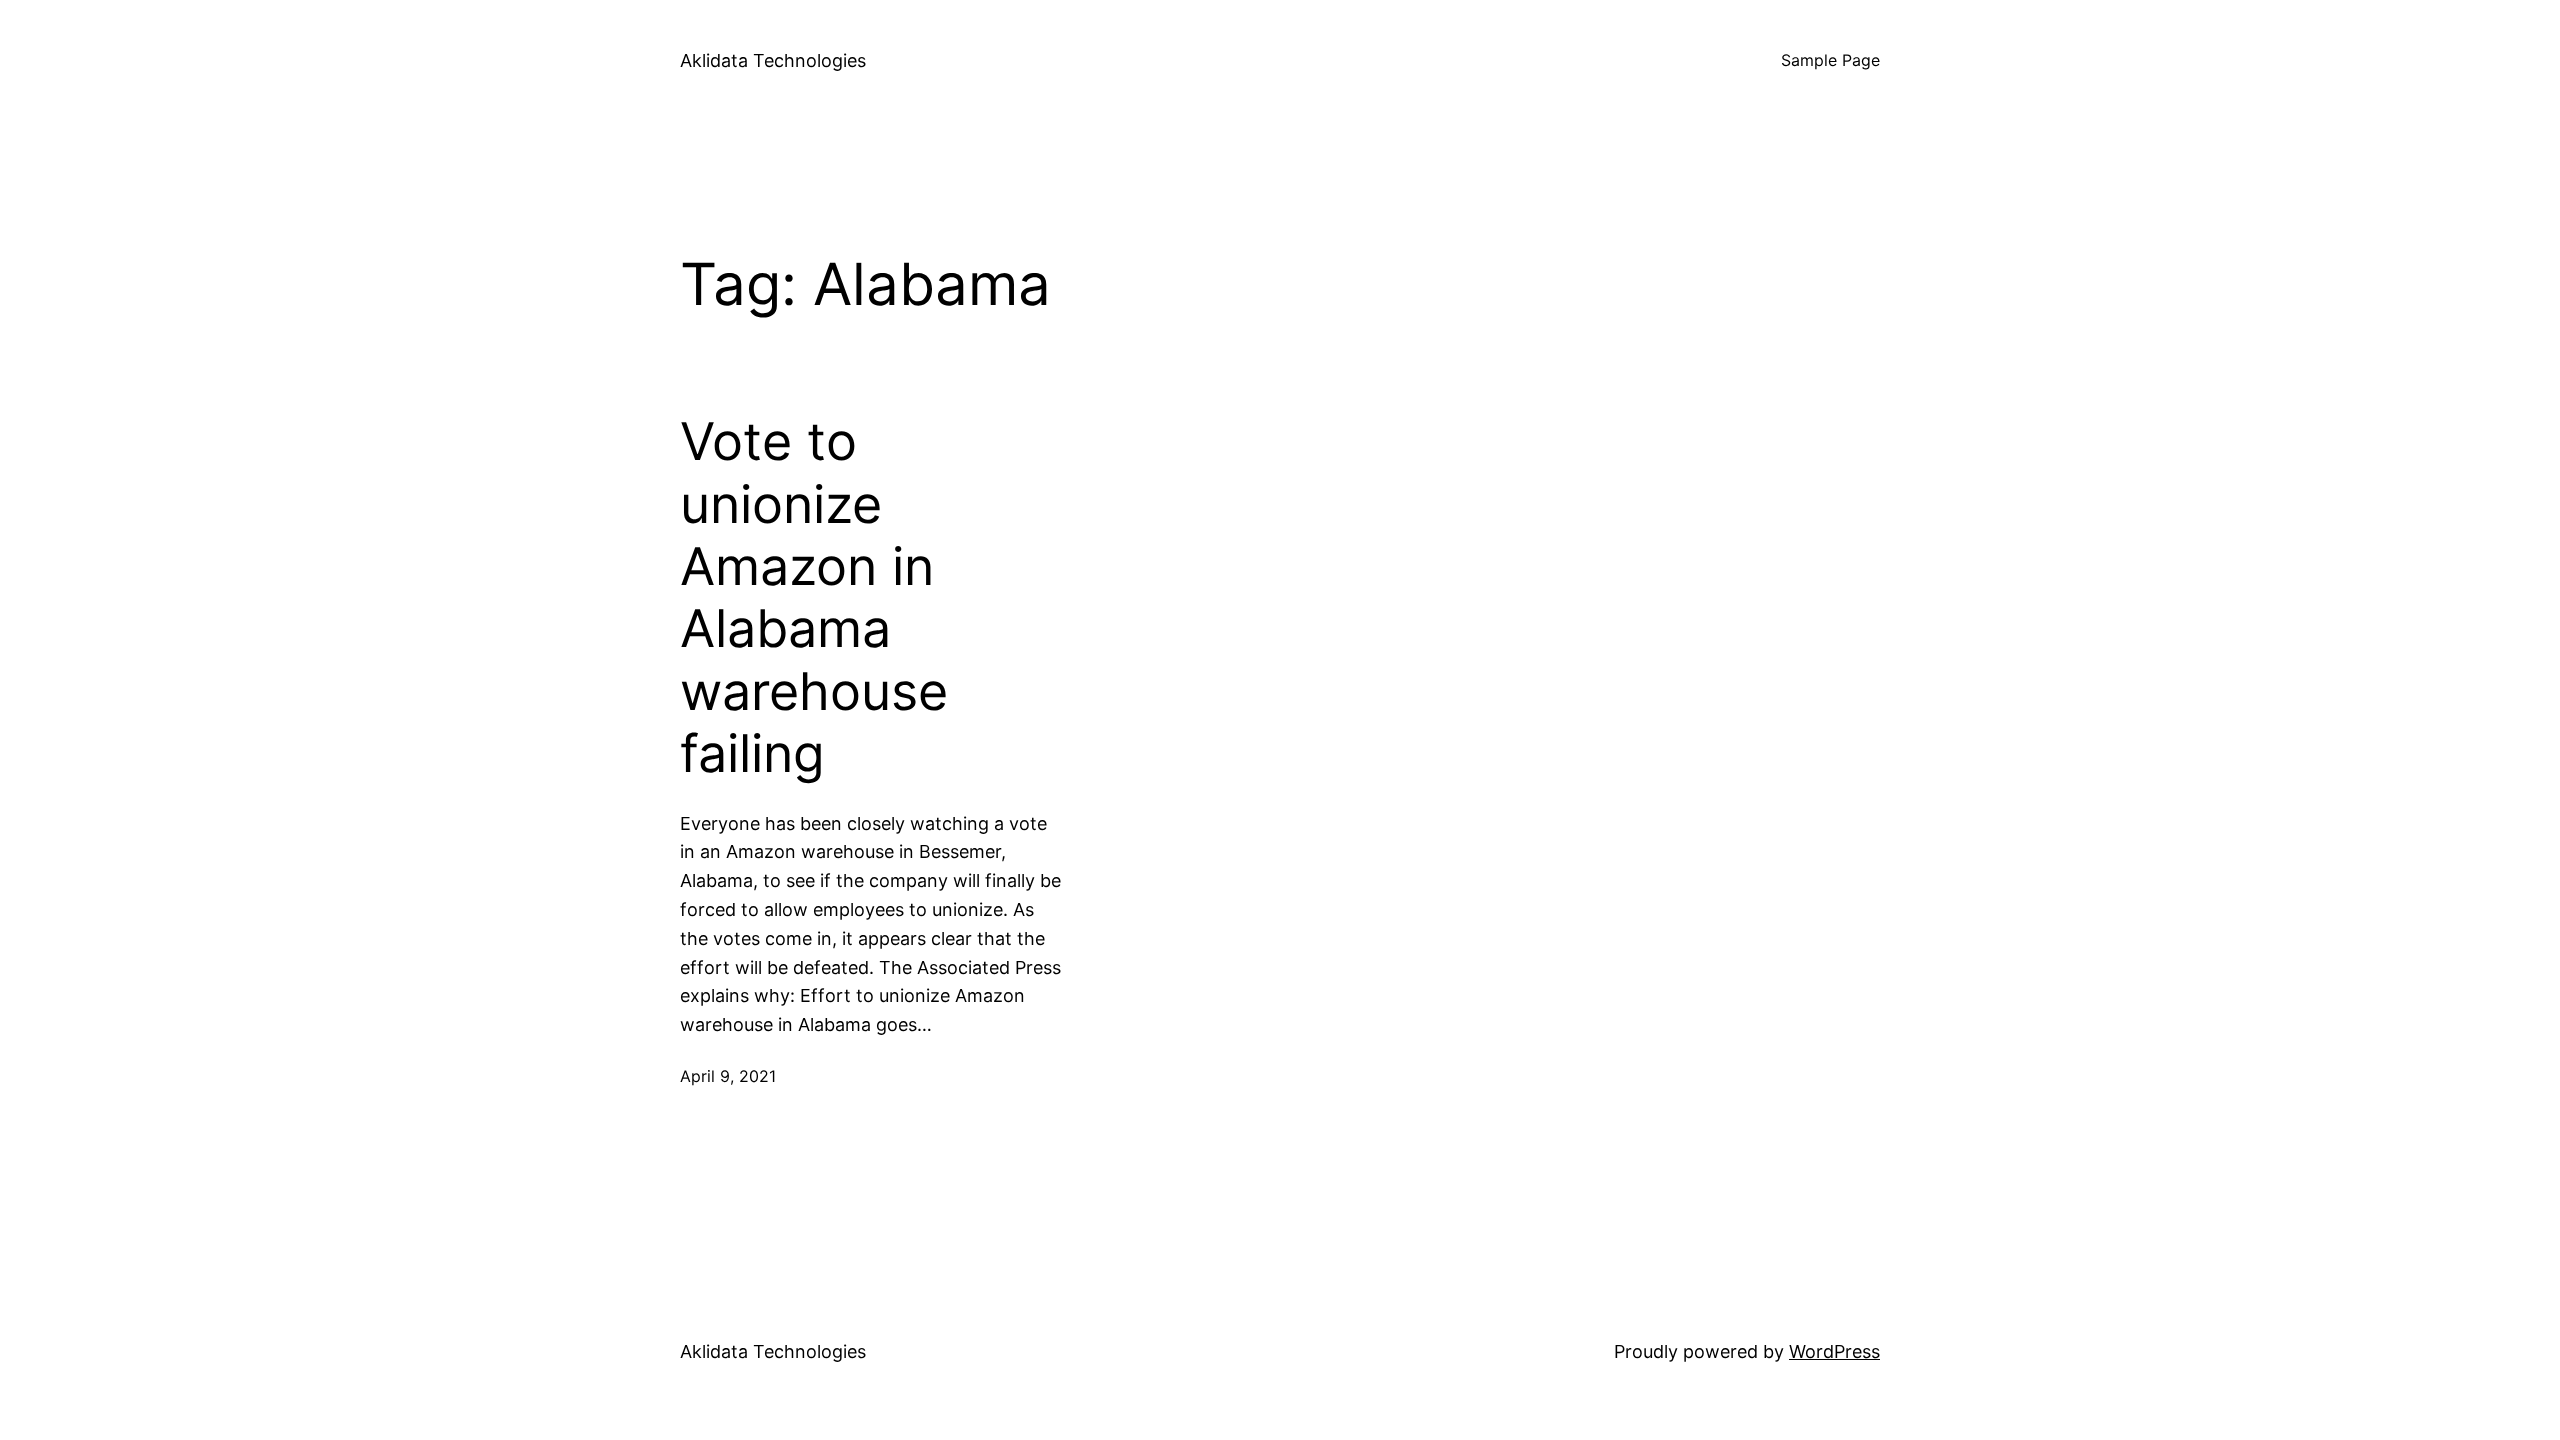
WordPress (1834, 1351)
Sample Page (1830, 60)
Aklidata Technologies (773, 60)
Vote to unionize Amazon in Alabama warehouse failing (814, 598)
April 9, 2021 (728, 1076)
